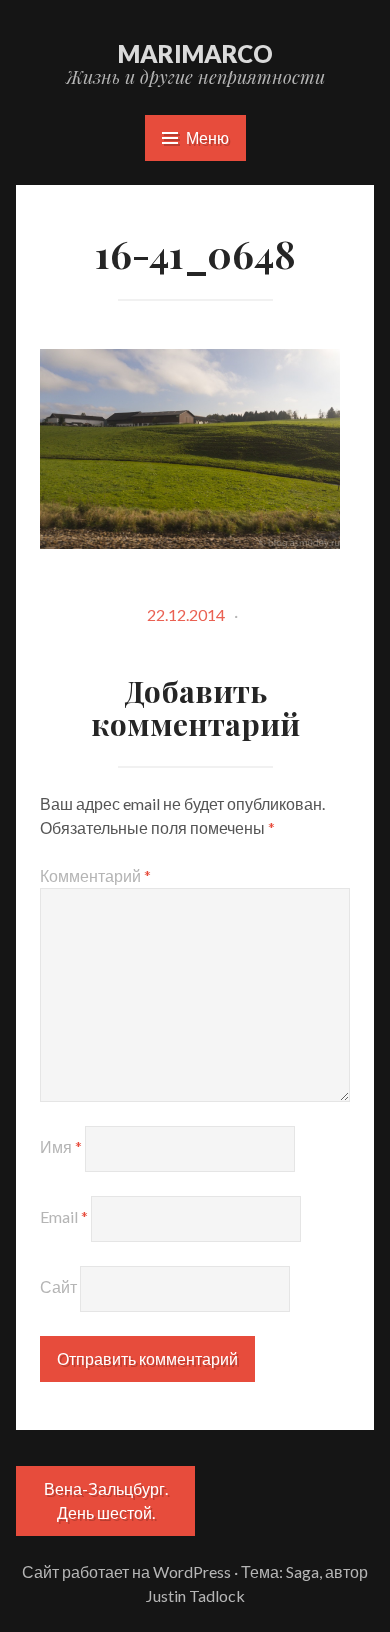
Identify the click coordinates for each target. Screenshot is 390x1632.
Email (64, 1216)
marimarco (195, 53)
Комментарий (95, 875)
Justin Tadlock (195, 1595)
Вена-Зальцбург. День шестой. (106, 1500)
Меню (207, 137)
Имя (61, 1146)
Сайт (58, 1286)
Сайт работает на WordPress (126, 1571)
